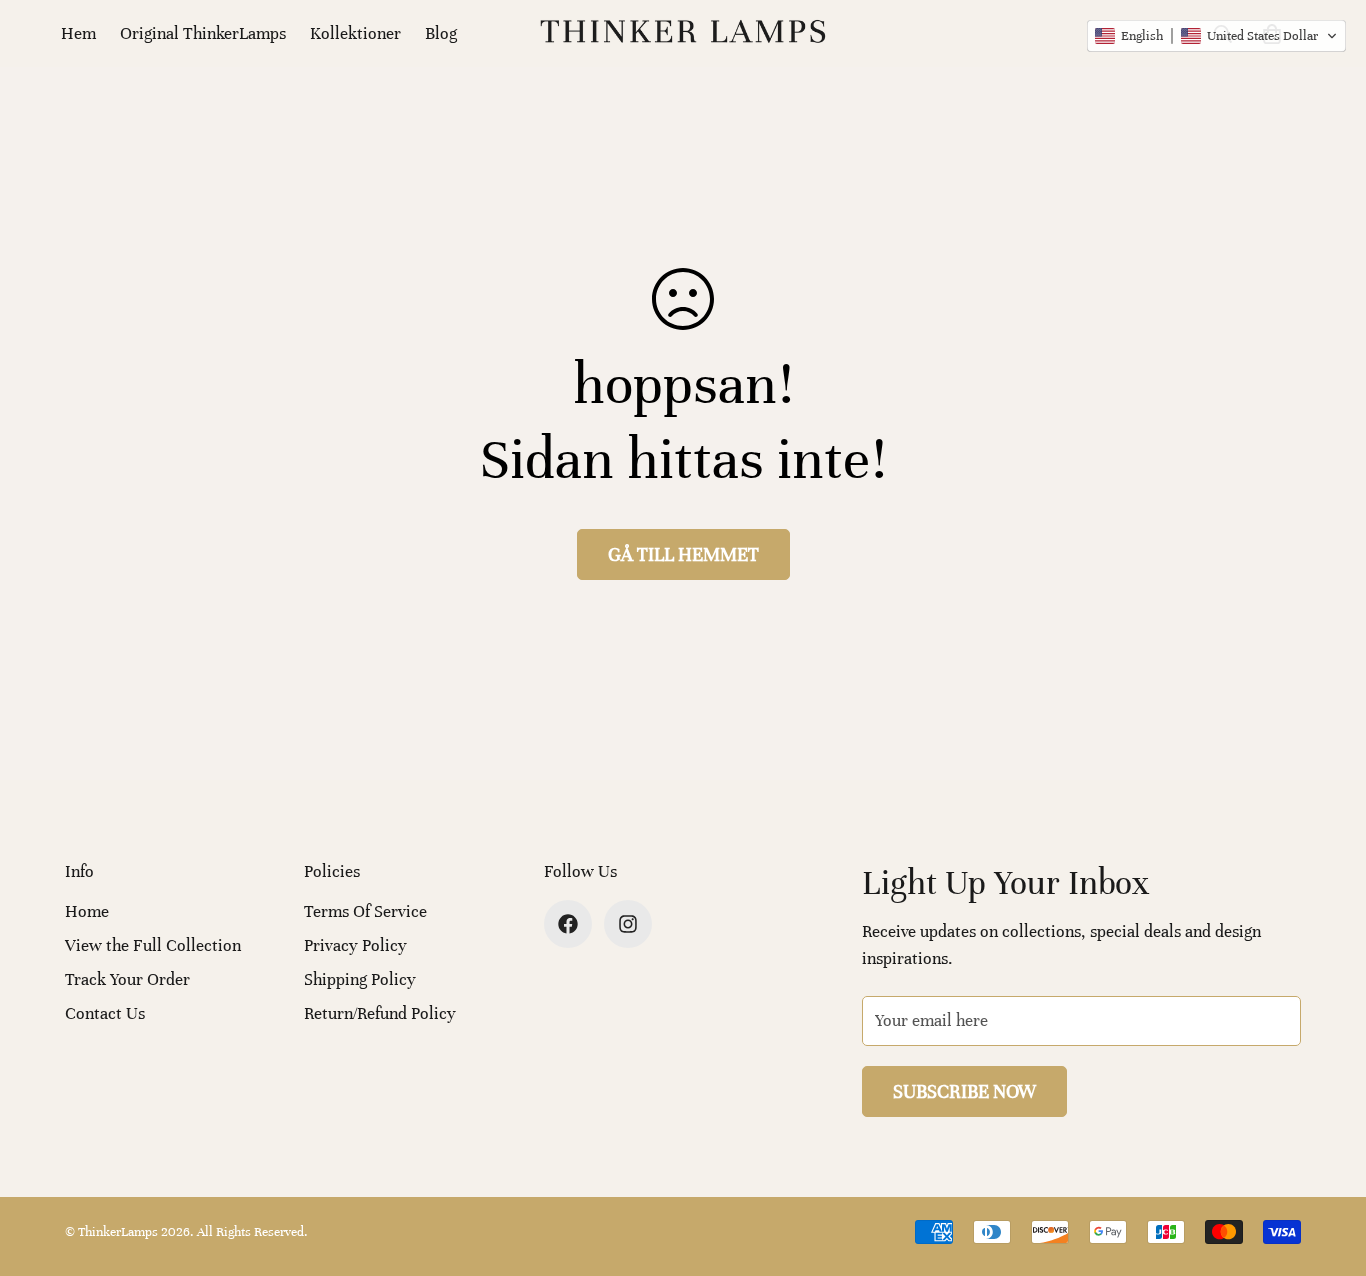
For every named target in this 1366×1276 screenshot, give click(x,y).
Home (87, 911)
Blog (441, 33)
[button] (1216, 36)
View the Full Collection (153, 945)
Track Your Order (127, 979)
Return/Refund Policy (380, 1013)
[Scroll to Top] (1327, 1167)
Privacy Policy (355, 945)
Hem (78, 33)
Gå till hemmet (683, 554)
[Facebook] (568, 924)
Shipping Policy (360, 979)
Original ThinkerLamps (203, 33)
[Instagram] (628, 924)
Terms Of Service (365, 911)
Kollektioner (355, 33)
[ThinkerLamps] (683, 33)
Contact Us (105, 1013)
